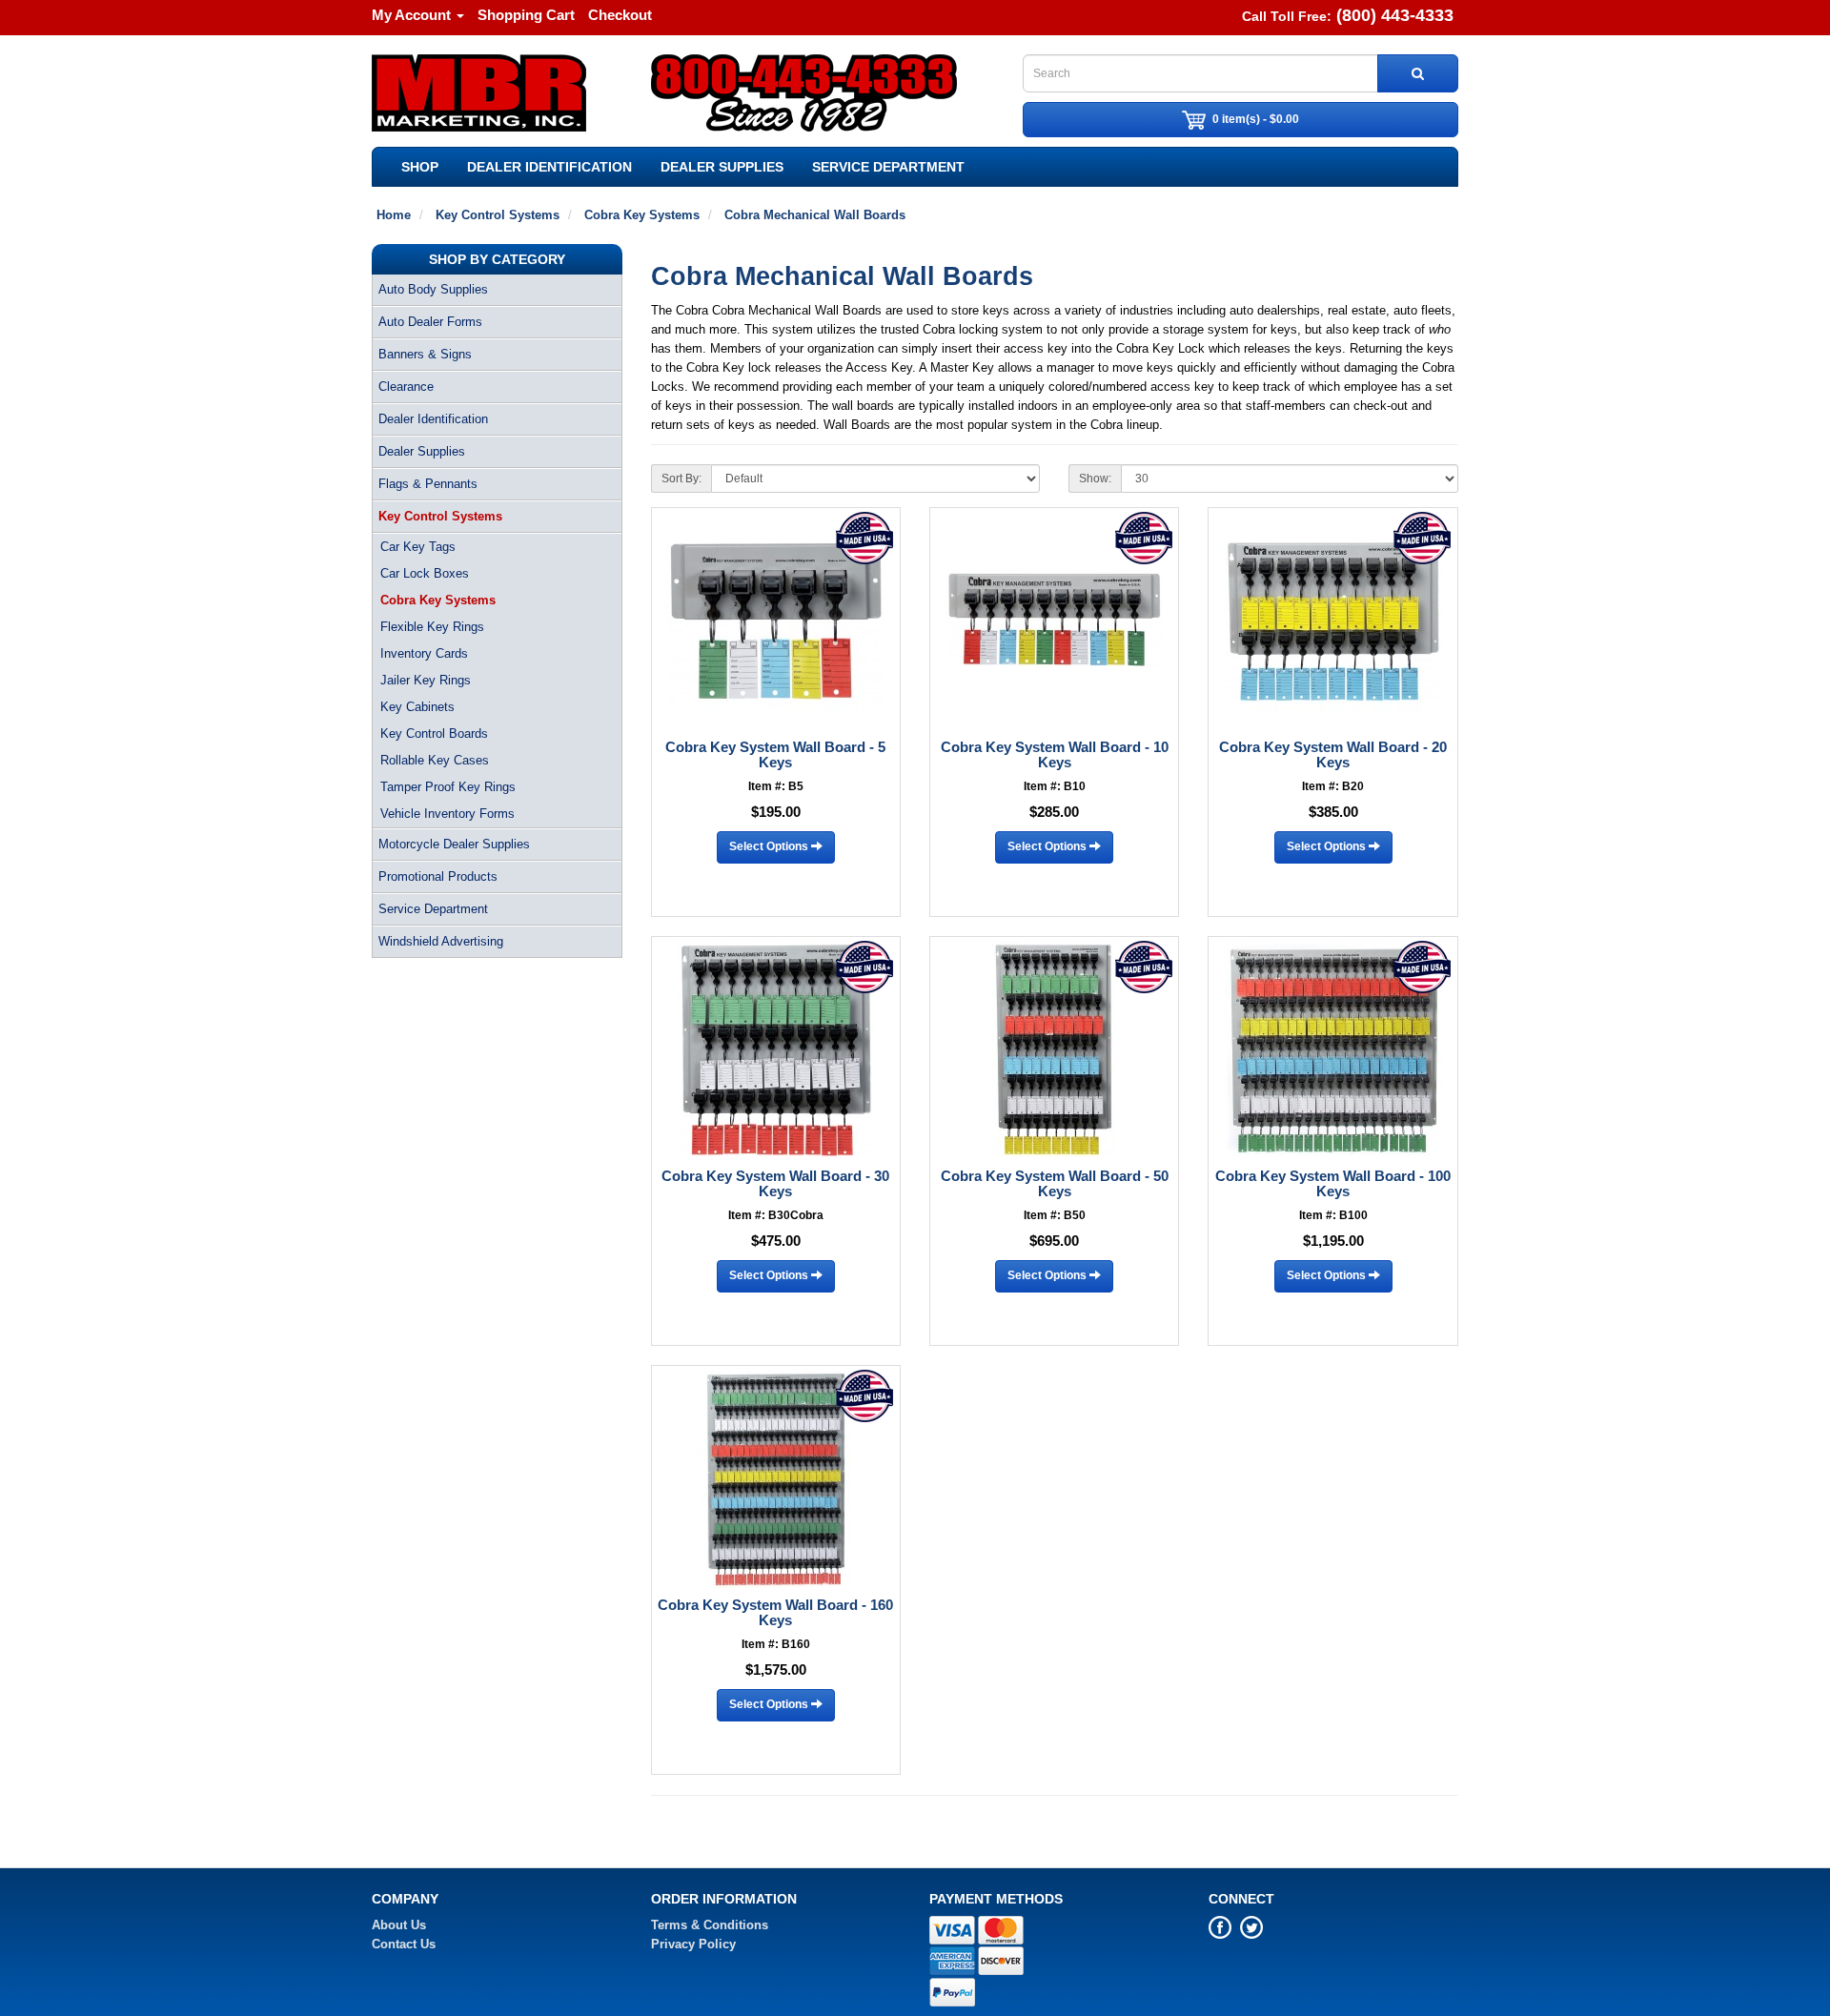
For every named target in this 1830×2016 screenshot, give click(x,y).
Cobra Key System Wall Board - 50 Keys (1055, 1184)
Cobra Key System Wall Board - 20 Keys (1333, 755)
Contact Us (404, 1944)
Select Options (770, 846)
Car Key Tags (418, 547)
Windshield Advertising (441, 941)
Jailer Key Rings (426, 680)
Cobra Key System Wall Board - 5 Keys (775, 755)
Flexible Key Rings (432, 627)
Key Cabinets (417, 707)
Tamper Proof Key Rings (448, 787)
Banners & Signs (425, 354)
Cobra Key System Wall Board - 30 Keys (775, 1184)
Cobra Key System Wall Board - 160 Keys (775, 1613)
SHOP (420, 167)
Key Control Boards (434, 733)
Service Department (888, 167)
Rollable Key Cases (435, 760)
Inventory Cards (424, 653)
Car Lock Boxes (425, 573)
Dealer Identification (549, 167)
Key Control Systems (440, 516)
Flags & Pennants (428, 484)
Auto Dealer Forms (430, 322)
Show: (1095, 479)
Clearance (406, 387)
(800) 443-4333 (1395, 15)
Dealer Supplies (722, 167)
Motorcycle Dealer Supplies (454, 844)
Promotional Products (438, 876)
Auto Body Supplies (433, 289)
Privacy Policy (693, 1944)
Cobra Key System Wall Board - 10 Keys (1055, 755)
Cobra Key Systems (438, 600)
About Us (399, 1925)
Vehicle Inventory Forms (447, 814)
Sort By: (681, 479)
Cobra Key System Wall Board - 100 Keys (1333, 1184)
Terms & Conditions (710, 1925)
